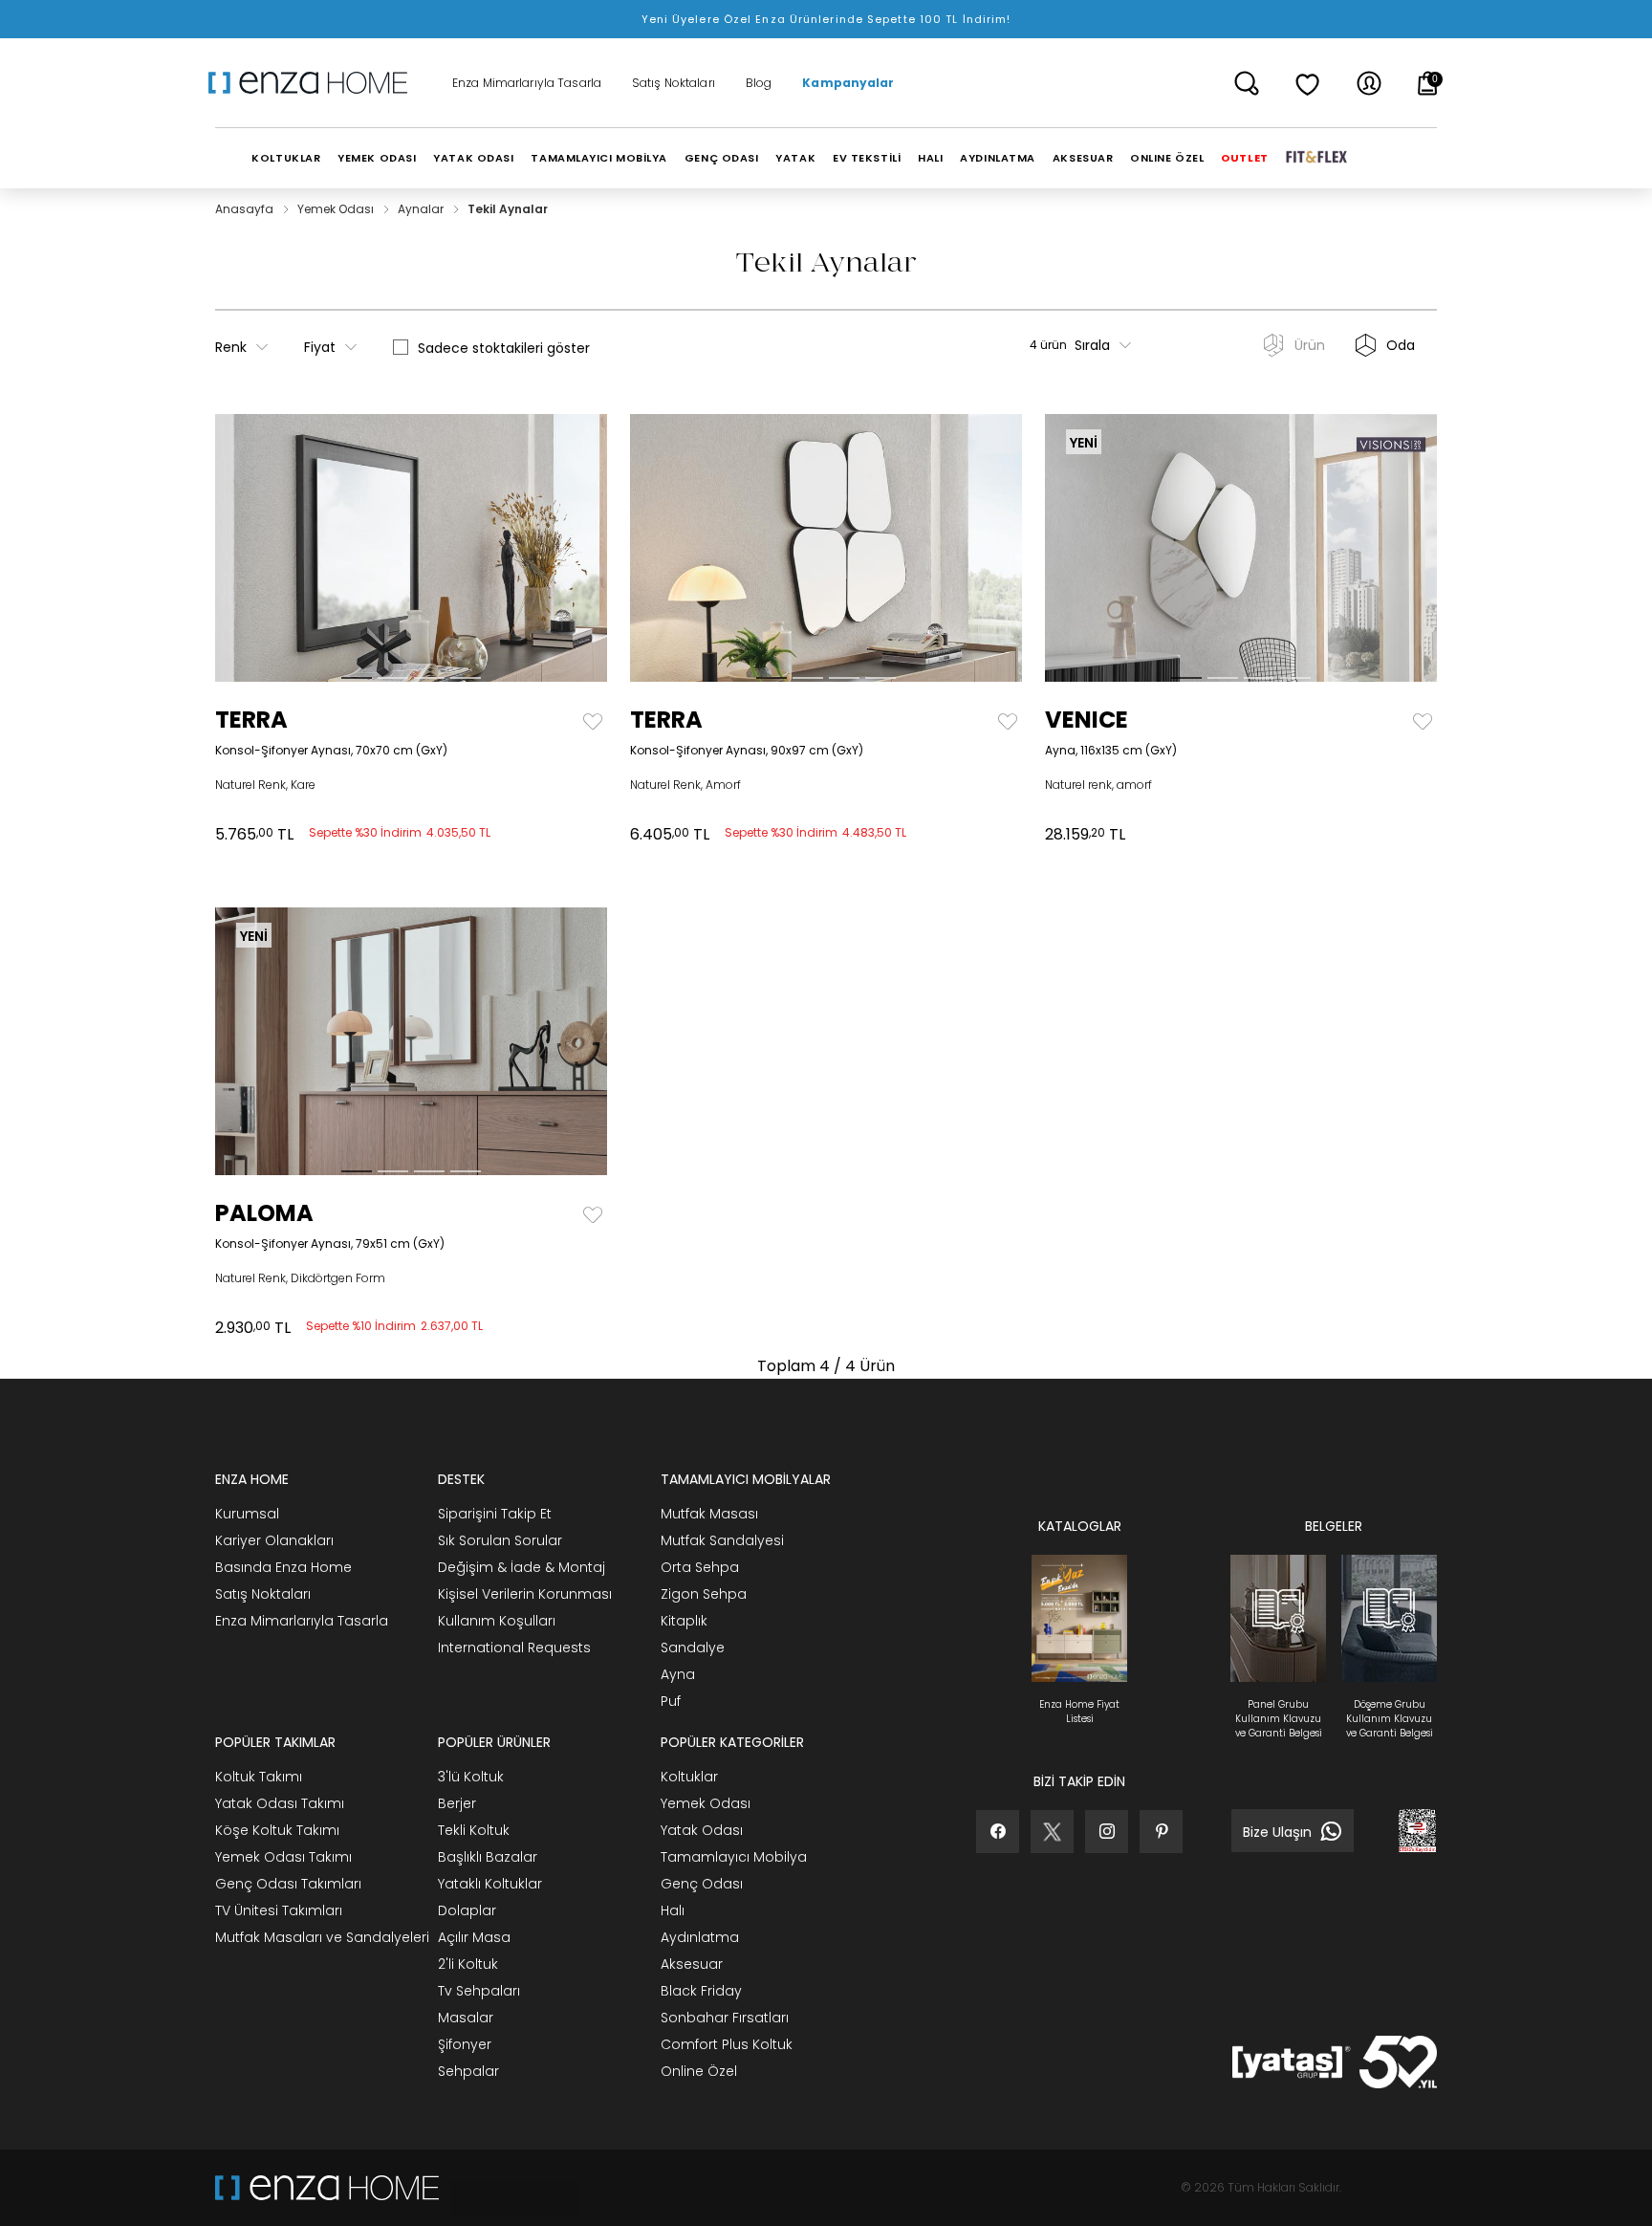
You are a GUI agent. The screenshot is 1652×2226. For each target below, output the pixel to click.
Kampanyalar (848, 83)
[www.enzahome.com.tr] (327, 2188)
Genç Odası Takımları (288, 1884)
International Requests (514, 1648)
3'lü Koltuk (471, 1777)
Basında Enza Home (283, 1567)
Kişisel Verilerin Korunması (525, 1594)
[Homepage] (315, 83)
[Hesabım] (1369, 83)
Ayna (678, 1674)
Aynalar (422, 209)
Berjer (457, 1803)
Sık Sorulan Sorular (500, 1540)
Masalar (466, 2018)
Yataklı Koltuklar (490, 1884)
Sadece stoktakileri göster (504, 348)
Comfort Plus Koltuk (727, 2044)
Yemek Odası (337, 209)
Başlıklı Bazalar (488, 1857)
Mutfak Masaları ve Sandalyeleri (322, 1937)
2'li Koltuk (468, 1964)
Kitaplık (684, 1621)
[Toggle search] (1247, 83)
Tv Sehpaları (479, 1991)
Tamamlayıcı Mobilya (734, 1857)
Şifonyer (465, 2044)
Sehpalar (468, 2071)
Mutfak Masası (709, 1514)
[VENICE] (1094, 548)
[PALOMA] (264, 1041)
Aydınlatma (700, 1937)
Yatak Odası (702, 1830)
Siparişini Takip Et (495, 1514)
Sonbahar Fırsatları (725, 2018)
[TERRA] (264, 548)
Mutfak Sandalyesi (722, 1540)
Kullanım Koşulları (497, 1621)
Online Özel (699, 2071)
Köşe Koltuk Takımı (277, 1830)
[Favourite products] (1308, 83)
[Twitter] (1052, 1832)
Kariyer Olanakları (274, 1540)
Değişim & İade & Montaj (522, 1567)
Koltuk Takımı (259, 1777)
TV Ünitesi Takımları (279, 1910)
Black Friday (701, 1991)
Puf (671, 1701)
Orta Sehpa (700, 1567)
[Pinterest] (1161, 1832)
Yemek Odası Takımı (283, 1857)
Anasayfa (246, 209)
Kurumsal (247, 1514)
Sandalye (693, 1648)
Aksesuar (692, 1964)
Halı (673, 1910)
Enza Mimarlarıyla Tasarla (527, 83)
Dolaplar (467, 1910)
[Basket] (1428, 83)
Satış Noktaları (674, 83)
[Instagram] (1107, 1832)
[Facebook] (998, 1832)
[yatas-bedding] (509, 2188)
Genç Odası (702, 1884)
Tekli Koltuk (474, 1830)
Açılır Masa (474, 1937)
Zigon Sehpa (704, 1594)
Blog (759, 83)
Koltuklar (689, 1777)
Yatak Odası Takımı (280, 1803)
